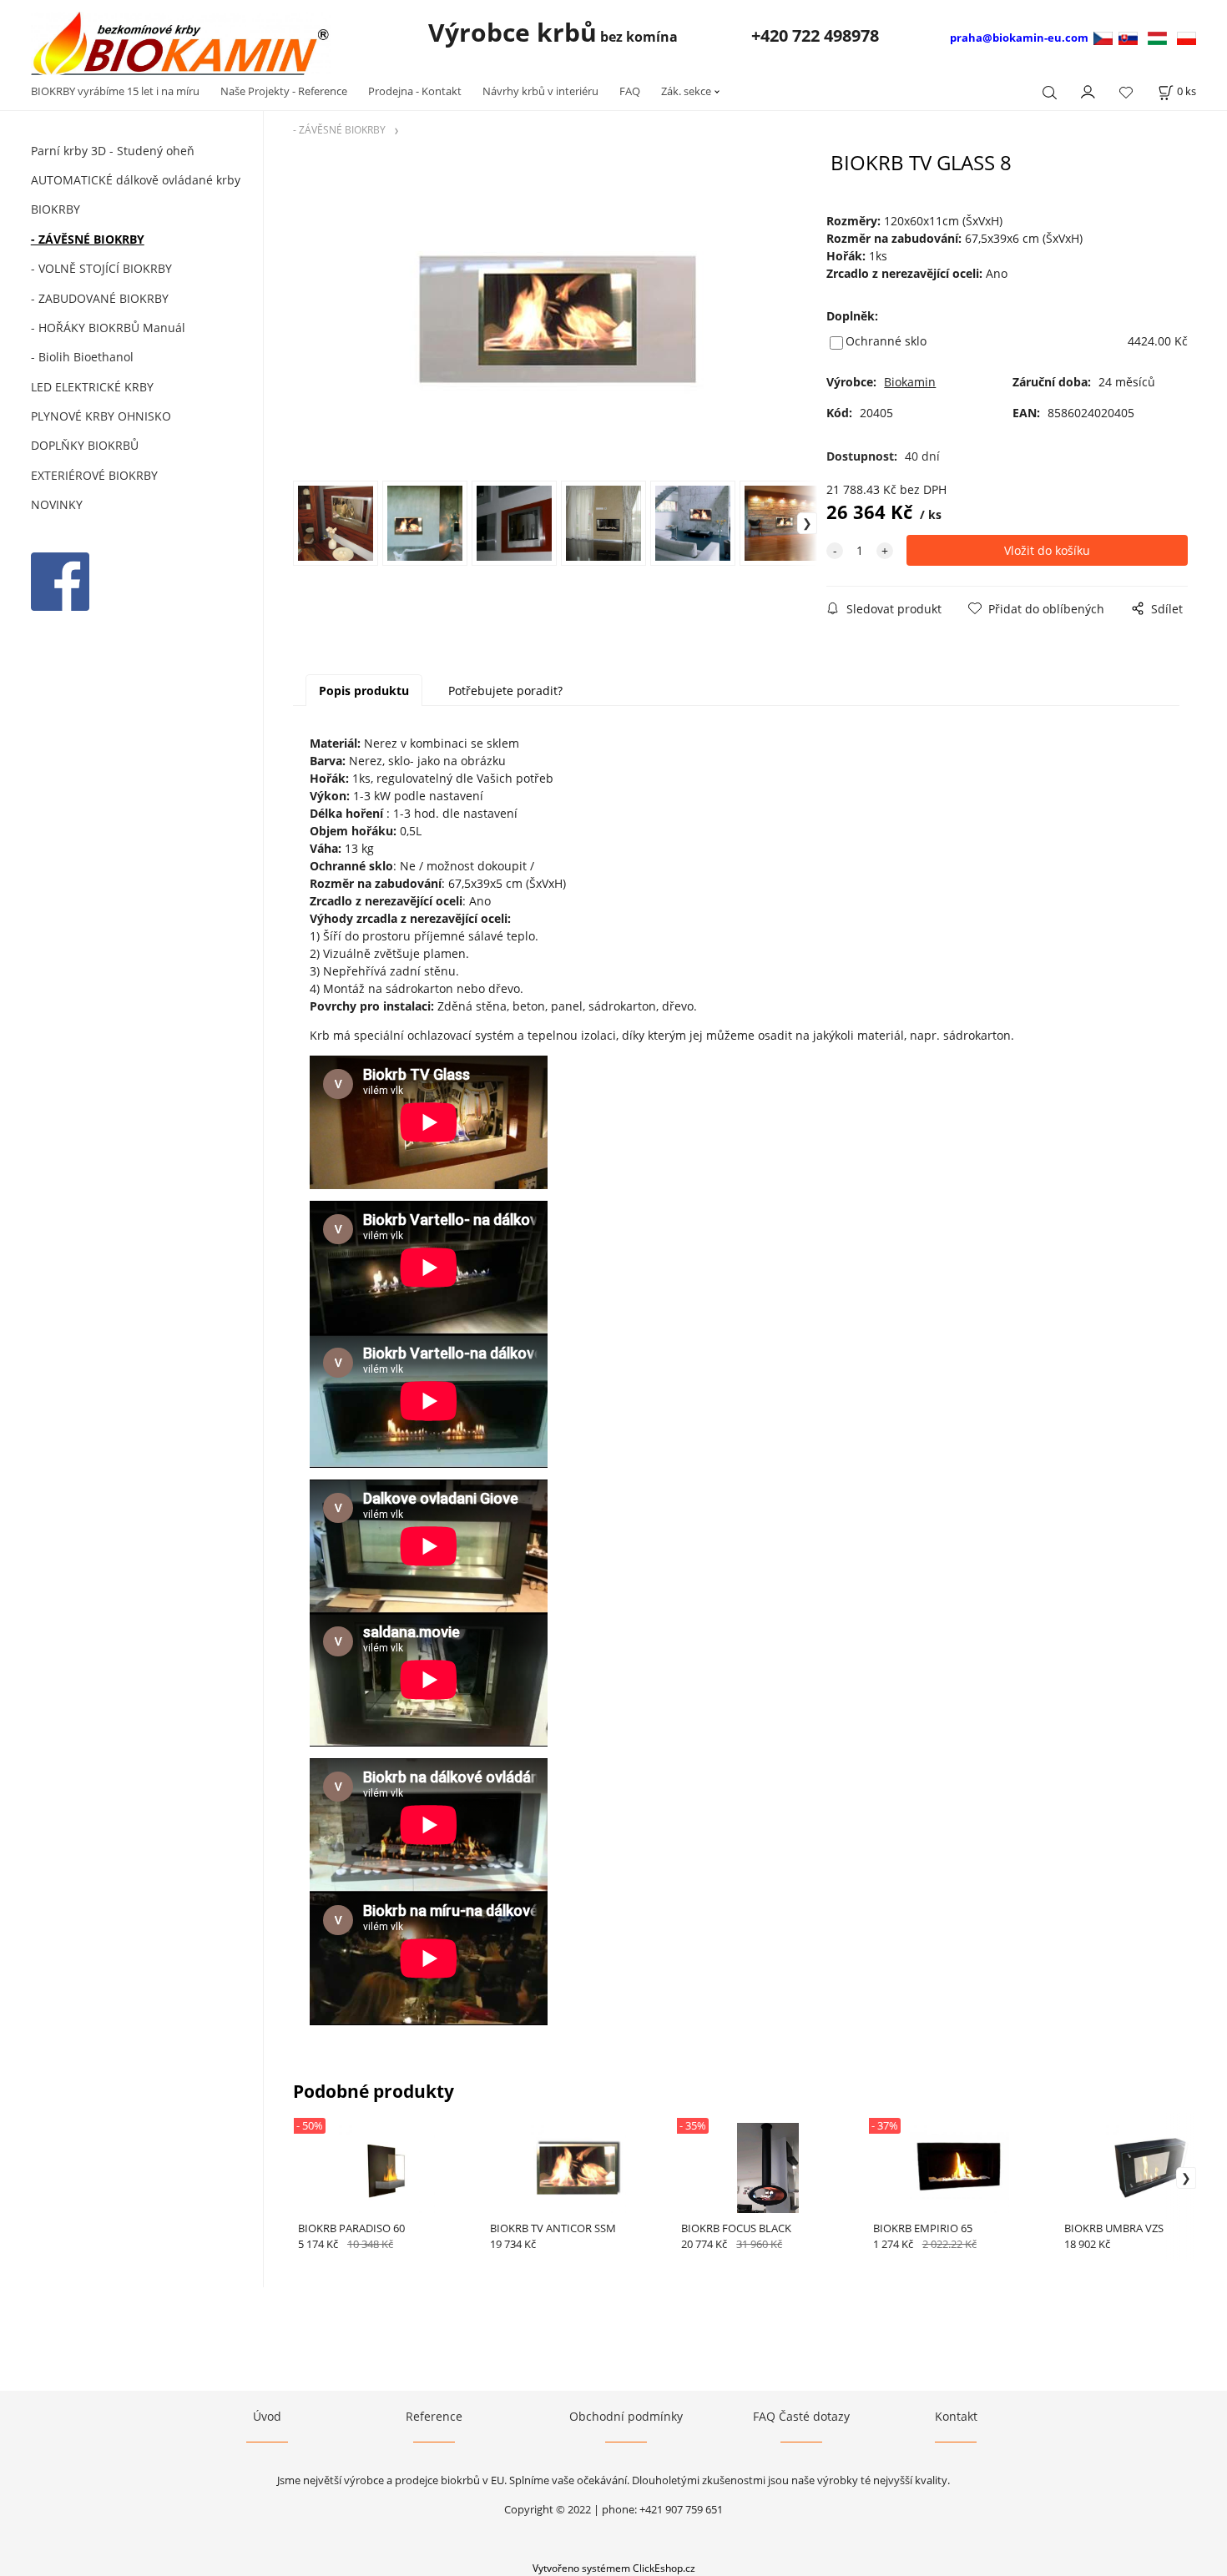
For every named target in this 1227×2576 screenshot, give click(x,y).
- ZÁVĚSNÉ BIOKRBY (88, 239)
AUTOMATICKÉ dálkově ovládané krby (136, 180)
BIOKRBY (56, 209)
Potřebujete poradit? (505, 691)
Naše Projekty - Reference (284, 91)
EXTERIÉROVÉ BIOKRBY (94, 475)
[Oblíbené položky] (1126, 92)
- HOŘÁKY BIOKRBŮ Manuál (108, 328)
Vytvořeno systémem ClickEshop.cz (614, 2568)
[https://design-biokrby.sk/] (1128, 37)
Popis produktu (364, 691)
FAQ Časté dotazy (801, 2416)
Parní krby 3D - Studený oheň (113, 151)
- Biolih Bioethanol (82, 357)
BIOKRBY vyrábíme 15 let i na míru (115, 91)
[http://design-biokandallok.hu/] (1157, 37)
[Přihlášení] (1088, 90)
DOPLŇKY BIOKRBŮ (85, 445)
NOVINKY (57, 504)
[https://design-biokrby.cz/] (1105, 37)
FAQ (630, 91)
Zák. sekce (686, 91)
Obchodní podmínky (626, 2416)
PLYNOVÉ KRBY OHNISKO (101, 416)
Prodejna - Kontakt (415, 91)
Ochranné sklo (886, 341)
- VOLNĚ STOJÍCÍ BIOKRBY (101, 268)
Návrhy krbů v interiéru (540, 91)
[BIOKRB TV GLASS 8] (555, 315)
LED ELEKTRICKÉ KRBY (92, 387)
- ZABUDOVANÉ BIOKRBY (100, 298)
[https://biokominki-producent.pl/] (1187, 37)
